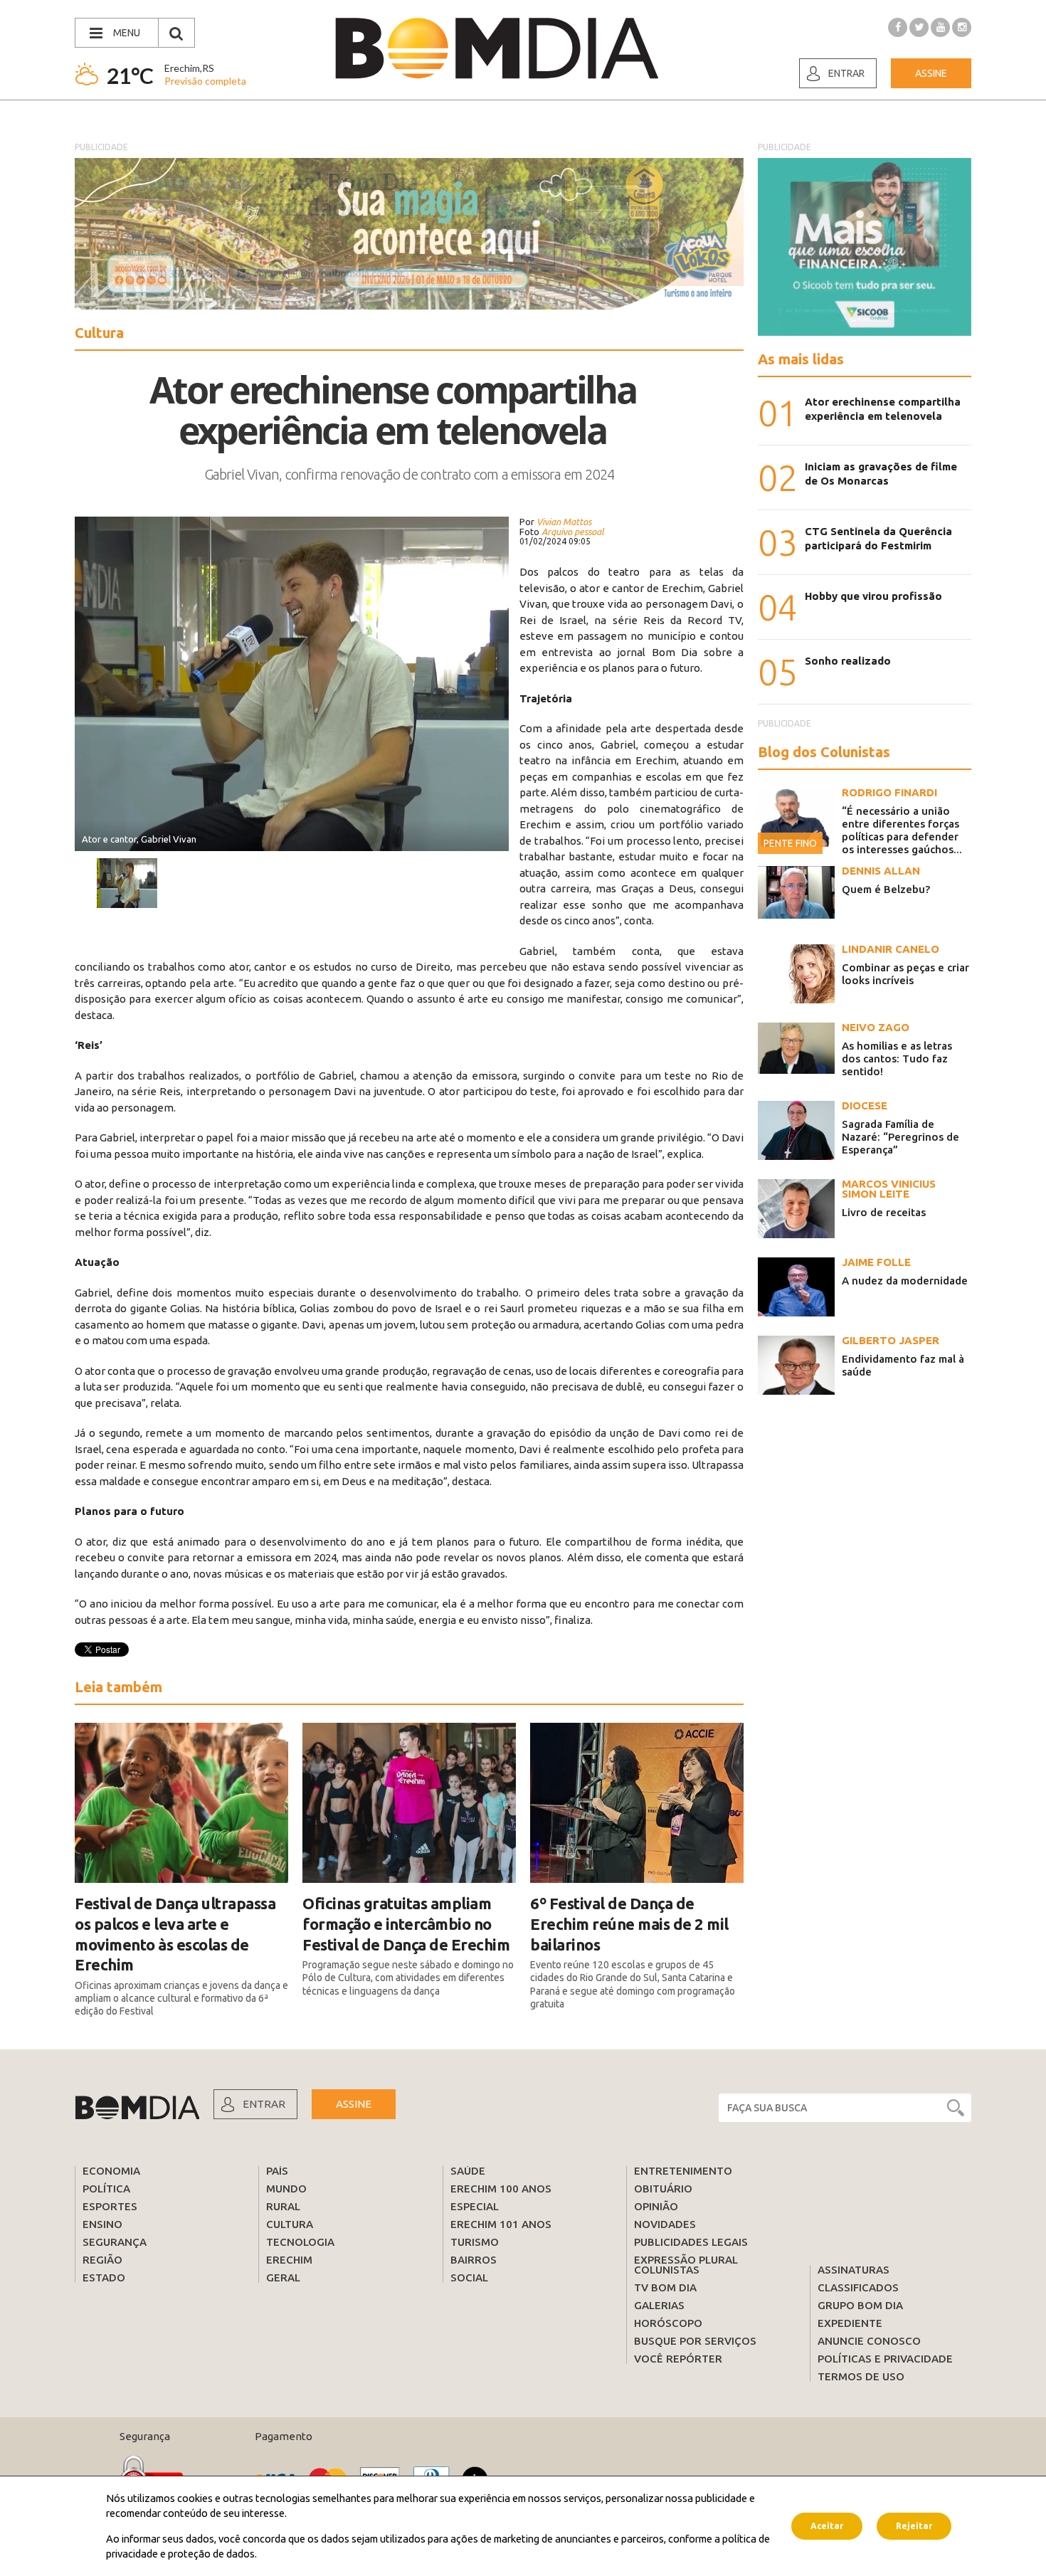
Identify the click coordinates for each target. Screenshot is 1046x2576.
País (277, 2171)
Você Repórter (678, 2359)
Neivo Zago (876, 1027)
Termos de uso (861, 2376)
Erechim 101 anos (501, 2224)
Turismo (475, 2242)
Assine (931, 73)
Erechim (289, 2260)
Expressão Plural (686, 2260)
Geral (283, 2277)
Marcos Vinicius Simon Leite (889, 1189)
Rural (283, 2206)
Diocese (865, 1105)
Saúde (468, 2171)
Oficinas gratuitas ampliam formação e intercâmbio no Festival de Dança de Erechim (406, 1923)
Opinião (656, 2206)
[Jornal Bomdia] (497, 48)
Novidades (665, 2224)
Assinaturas (854, 2270)
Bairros (474, 2260)
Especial (475, 2206)
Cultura (290, 2224)
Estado (104, 2277)
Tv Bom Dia (665, 2287)
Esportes (110, 2206)
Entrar (846, 73)
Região (102, 2260)
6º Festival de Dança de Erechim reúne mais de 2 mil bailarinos (629, 1923)
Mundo (286, 2189)
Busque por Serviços (695, 2341)
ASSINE (354, 2104)
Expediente (850, 2323)
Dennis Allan (881, 871)
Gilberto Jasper (891, 1340)
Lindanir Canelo (891, 949)
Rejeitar (914, 2526)
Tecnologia (300, 2242)
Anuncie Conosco (869, 2341)
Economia (111, 2171)
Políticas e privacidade (885, 2359)
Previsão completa (205, 81)
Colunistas (667, 2270)
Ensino (102, 2224)
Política (106, 2189)
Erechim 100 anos (501, 2189)
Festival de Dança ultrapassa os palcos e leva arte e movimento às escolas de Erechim (175, 1934)
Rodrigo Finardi (889, 792)
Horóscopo (668, 2323)
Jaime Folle (876, 1262)
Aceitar (827, 2526)
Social (469, 2277)
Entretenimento (683, 2171)
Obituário (663, 2189)
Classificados (858, 2287)
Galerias (659, 2305)
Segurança (115, 2242)
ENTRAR (264, 2104)
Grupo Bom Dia (860, 2305)
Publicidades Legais (691, 2242)
